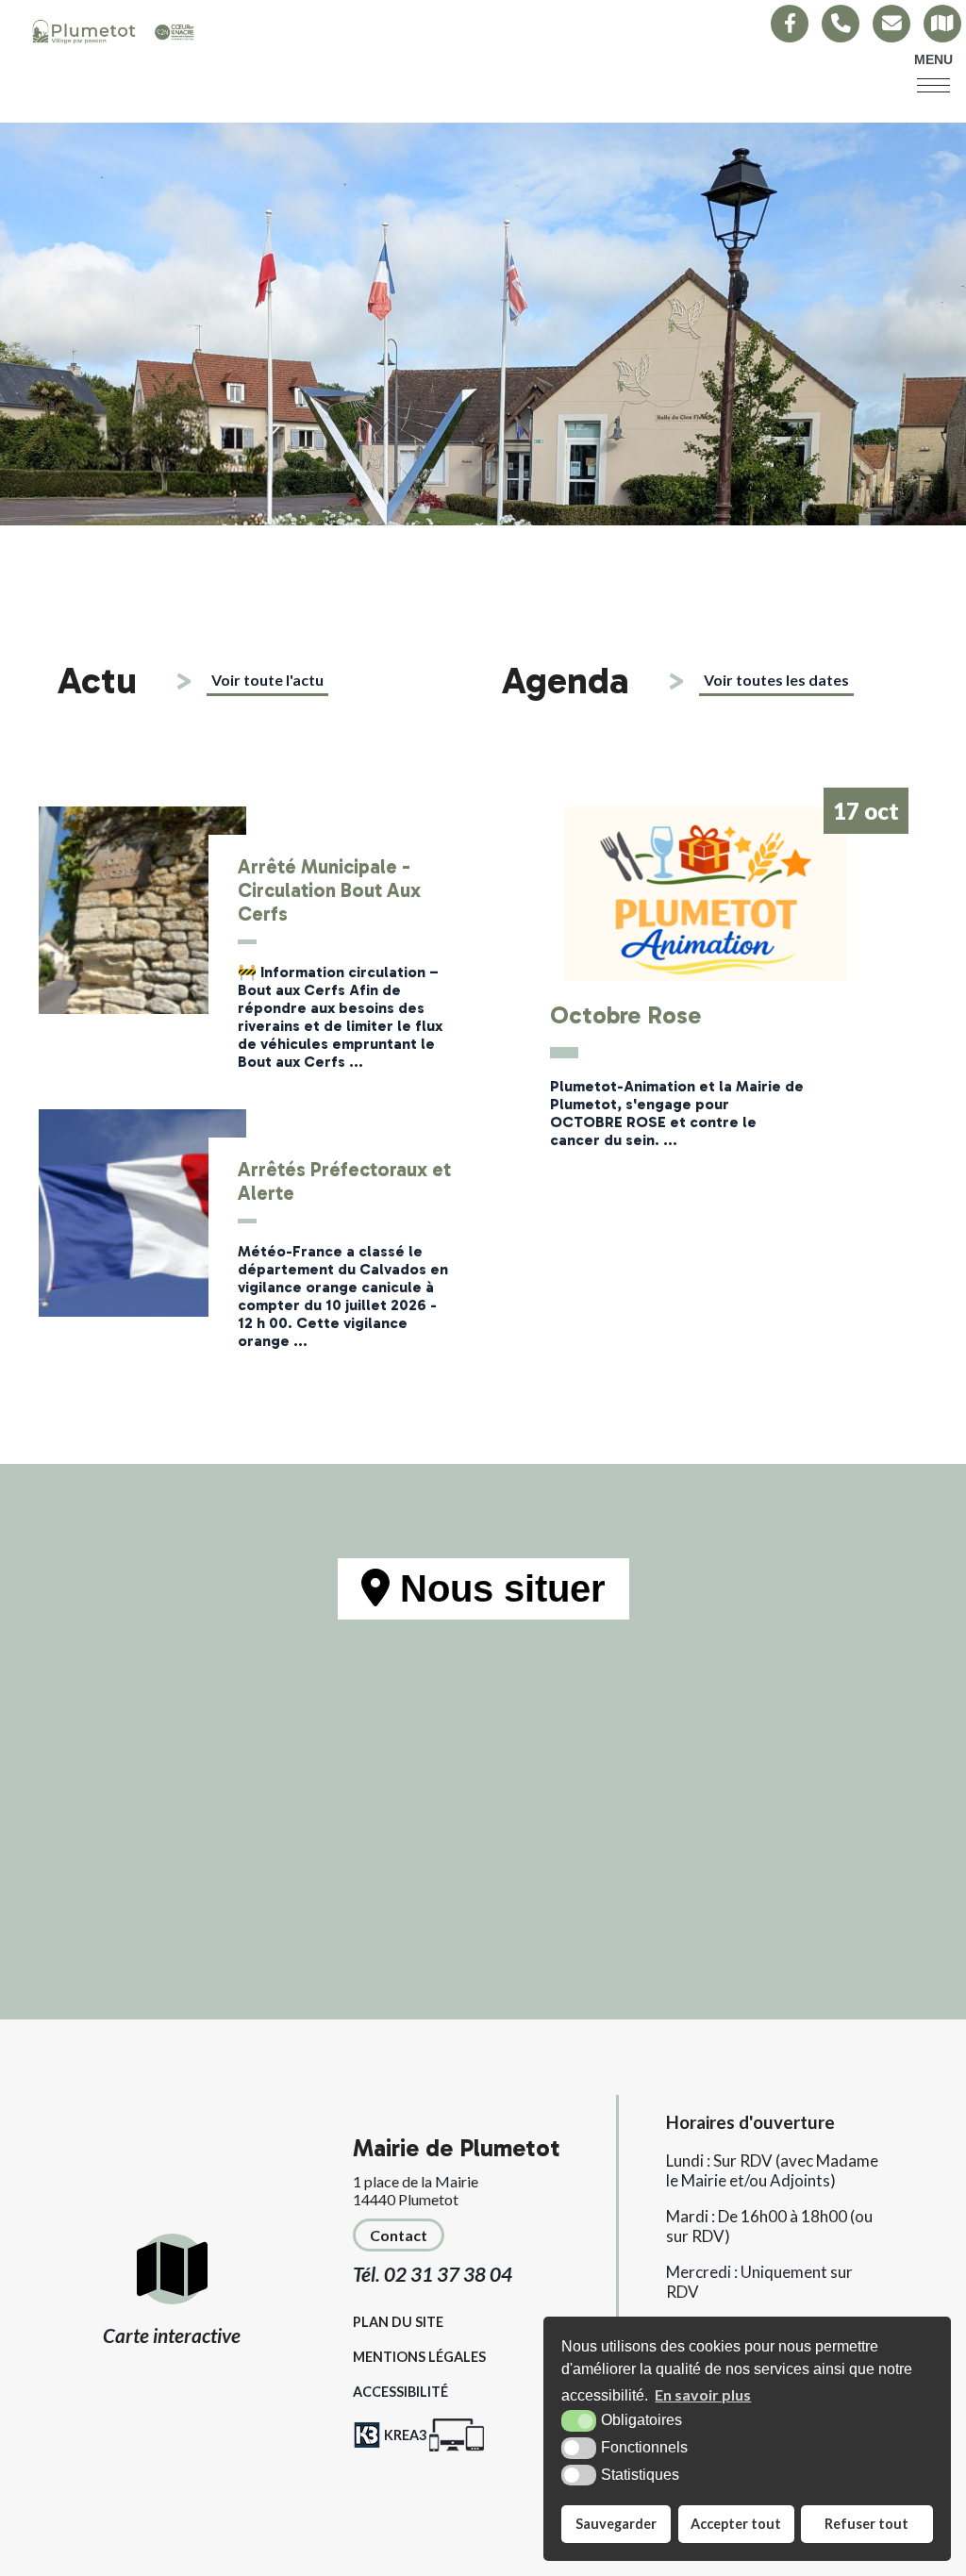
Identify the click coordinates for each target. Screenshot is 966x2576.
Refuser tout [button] (866, 2524)
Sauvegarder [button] (616, 2524)
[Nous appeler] (841, 24)
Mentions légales (419, 2357)
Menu (933, 59)
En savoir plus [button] (703, 2394)
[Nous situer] (942, 24)
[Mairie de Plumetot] (113, 33)
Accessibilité (400, 2392)
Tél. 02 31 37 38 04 (433, 2274)
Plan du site (398, 2322)
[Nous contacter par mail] (891, 24)
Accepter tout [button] (736, 2524)
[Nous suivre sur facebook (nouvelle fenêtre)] (790, 24)
